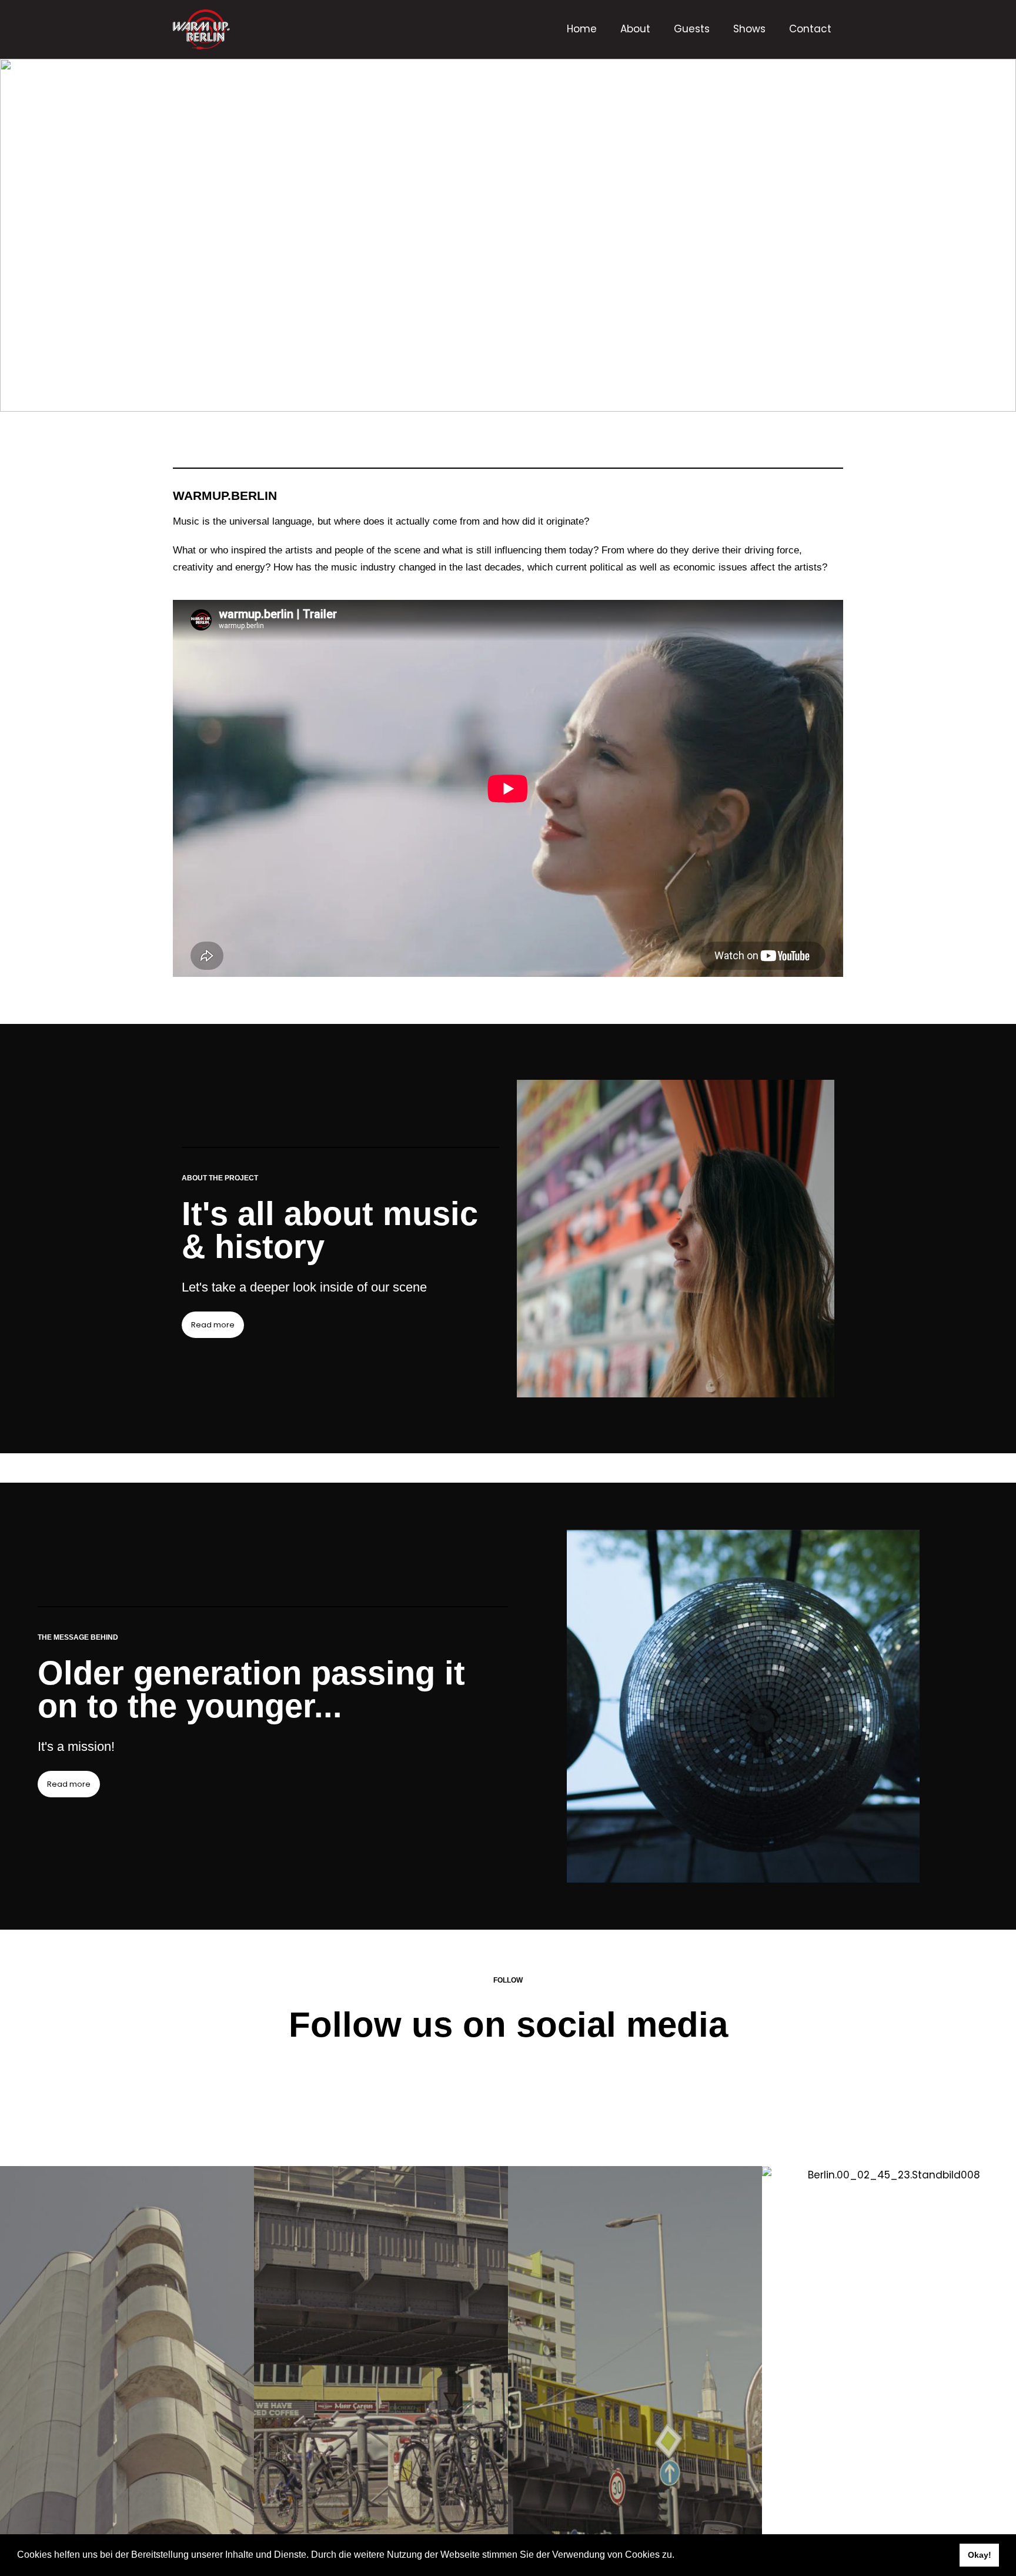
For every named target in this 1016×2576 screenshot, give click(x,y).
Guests (692, 29)
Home (582, 29)
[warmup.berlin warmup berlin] (238, 29)
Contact (810, 29)
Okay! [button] (980, 2555)
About (635, 29)
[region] (508, 235)
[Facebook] (429, 2093)
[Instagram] (482, 2093)
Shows (749, 29)
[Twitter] (587, 2093)
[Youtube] (534, 2093)
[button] (679, 2556)
